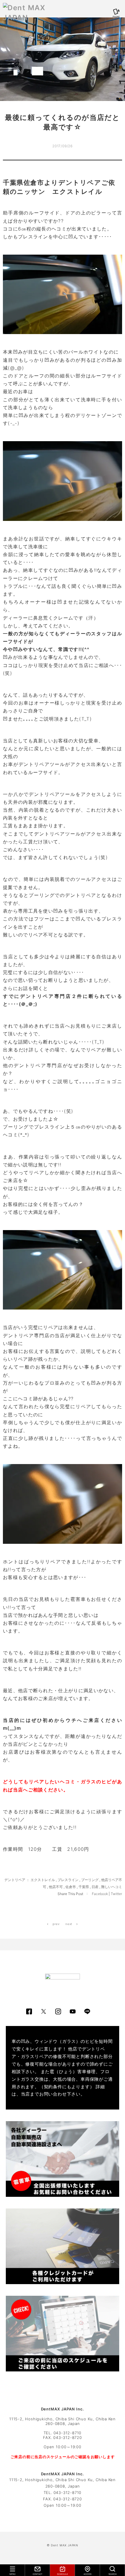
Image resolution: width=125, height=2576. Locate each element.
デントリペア (15, 1880)
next (69, 1924)
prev (56, 1924)
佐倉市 (71, 1887)
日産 (95, 1887)
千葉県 (84, 1887)
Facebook (100, 1894)
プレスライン (68, 1880)
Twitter (116, 1894)
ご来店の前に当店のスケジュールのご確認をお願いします (63, 2457)
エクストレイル (43, 1880)
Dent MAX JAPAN (65, 2545)
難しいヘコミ (112, 1887)
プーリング (90, 1880)
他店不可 (56, 1887)
